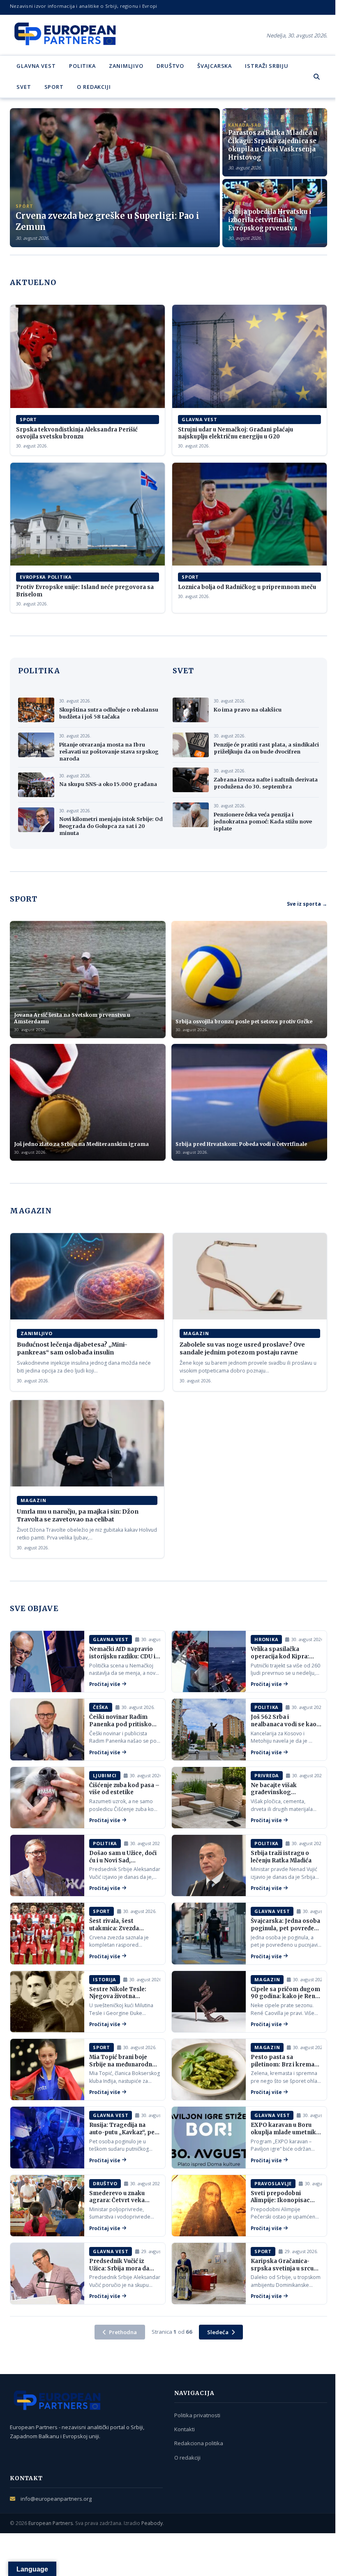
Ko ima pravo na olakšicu (248, 710)
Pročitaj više (105, 1684)
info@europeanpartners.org (56, 2499)
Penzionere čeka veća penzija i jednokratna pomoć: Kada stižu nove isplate (263, 822)
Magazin (196, 1333)
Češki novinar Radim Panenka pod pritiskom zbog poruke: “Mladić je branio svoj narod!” (123, 1728)
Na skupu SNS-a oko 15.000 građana (108, 784)
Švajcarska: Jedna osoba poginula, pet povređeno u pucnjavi (286, 1928)
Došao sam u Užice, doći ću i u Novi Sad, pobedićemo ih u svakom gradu (125, 1864)
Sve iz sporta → (307, 904)
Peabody (152, 2523)
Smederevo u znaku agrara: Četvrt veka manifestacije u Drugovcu (117, 2204)
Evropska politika (46, 577)
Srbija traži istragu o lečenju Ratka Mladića (281, 1857)
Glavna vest (36, 66)
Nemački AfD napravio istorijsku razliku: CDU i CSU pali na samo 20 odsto (122, 1660)
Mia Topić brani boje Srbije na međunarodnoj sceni (123, 2064)
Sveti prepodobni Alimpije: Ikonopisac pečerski (280, 2200)
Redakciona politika (199, 2443)
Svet (24, 87)
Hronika (266, 1639)
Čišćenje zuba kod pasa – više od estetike (124, 1789)
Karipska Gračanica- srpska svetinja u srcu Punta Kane (282, 2268)
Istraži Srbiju (267, 66)
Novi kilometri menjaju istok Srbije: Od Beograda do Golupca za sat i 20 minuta (111, 826)
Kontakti (185, 2429)
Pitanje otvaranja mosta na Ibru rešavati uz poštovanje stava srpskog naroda (109, 752)
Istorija (105, 1979)
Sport (54, 87)
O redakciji (94, 87)
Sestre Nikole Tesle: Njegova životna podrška (118, 1996)
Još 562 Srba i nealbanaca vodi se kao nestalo (284, 1724)
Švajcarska (215, 66)
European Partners (51, 2523)
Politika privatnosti (197, 2415)
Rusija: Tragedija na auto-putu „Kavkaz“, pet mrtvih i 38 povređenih (123, 2132)
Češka (101, 1707)
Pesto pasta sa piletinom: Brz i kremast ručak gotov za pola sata (285, 2064)
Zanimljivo (126, 66)
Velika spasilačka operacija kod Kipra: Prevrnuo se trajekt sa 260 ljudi (283, 1660)
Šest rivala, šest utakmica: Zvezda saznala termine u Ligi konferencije (120, 1932)
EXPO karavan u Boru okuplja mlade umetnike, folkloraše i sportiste (286, 2132)
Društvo (170, 66)
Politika (82, 66)
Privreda (267, 1775)
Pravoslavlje (273, 2183)
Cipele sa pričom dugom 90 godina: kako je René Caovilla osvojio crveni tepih (285, 2000)
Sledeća (218, 2332)
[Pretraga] (317, 77)
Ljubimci (105, 1775)
